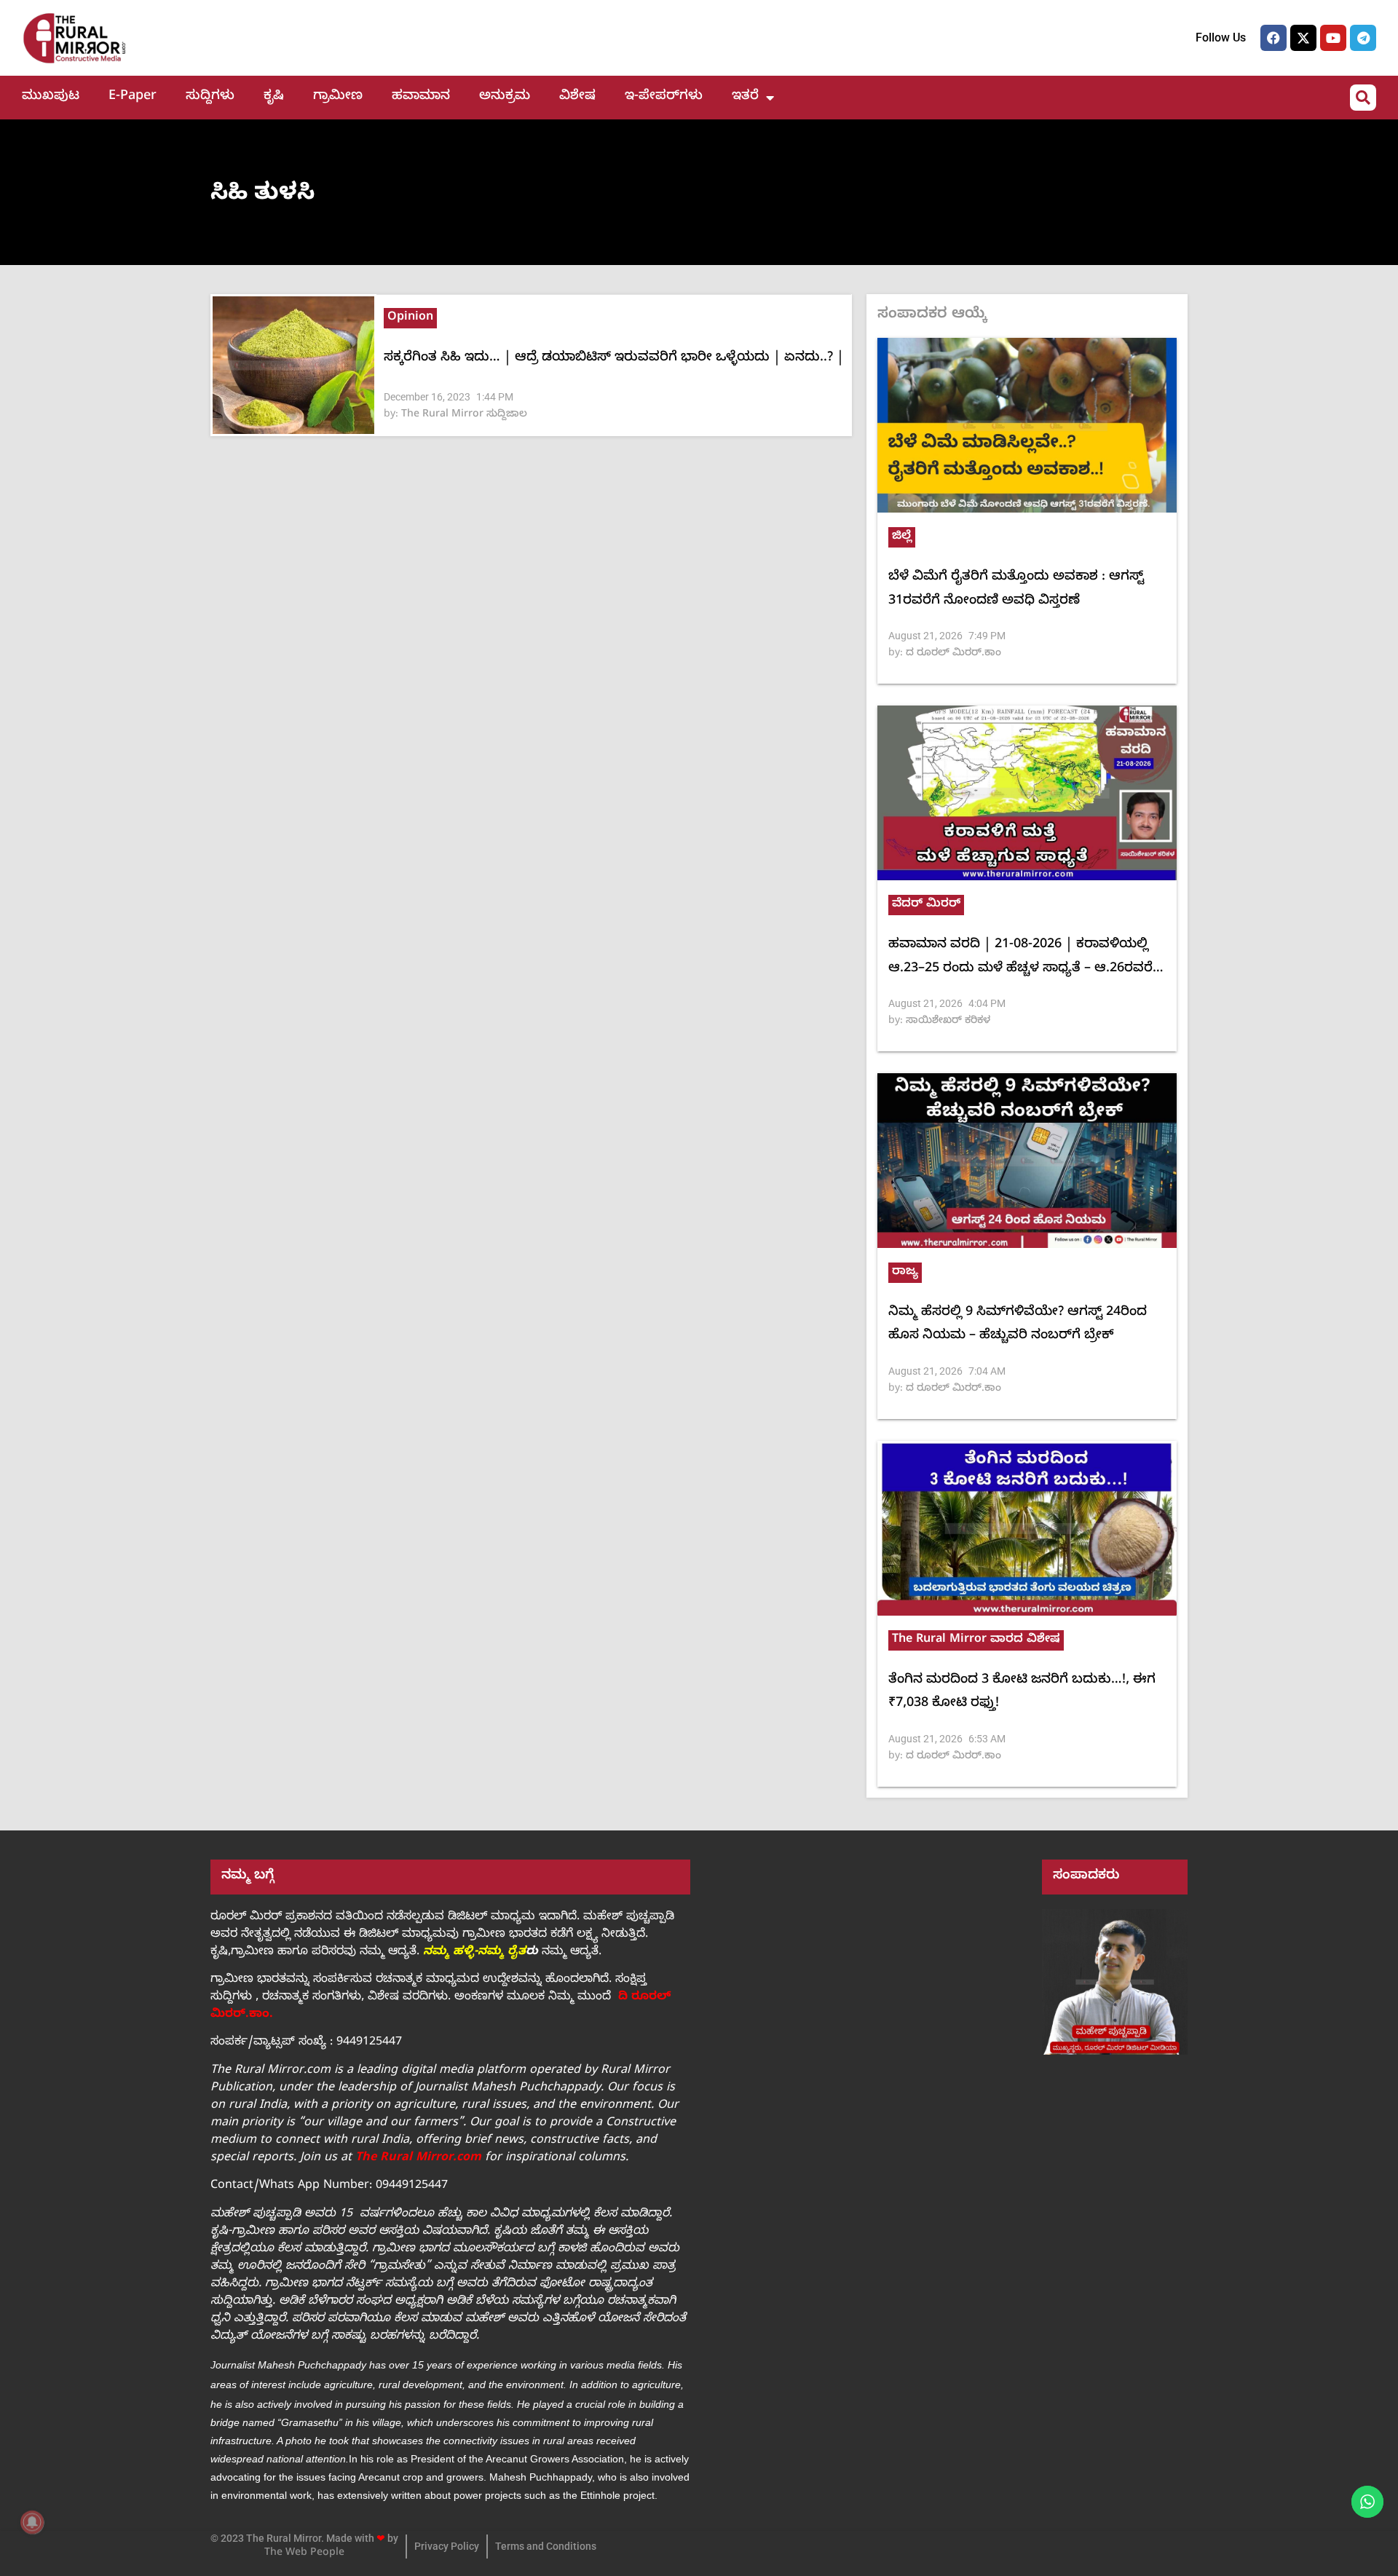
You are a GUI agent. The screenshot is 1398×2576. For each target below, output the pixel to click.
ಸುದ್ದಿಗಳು (210, 97)
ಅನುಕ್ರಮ (505, 97)
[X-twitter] (1303, 38)
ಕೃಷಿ (274, 97)
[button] (1363, 98)
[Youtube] (1333, 38)
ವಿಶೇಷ (577, 97)
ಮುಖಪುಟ (51, 97)
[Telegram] (1363, 38)
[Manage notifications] (32, 2522)
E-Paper (133, 97)
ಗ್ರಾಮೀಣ (338, 97)
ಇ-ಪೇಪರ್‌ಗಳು (664, 97)
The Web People (304, 2554)
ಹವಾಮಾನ (421, 97)
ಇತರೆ (745, 97)
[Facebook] (1273, 38)
